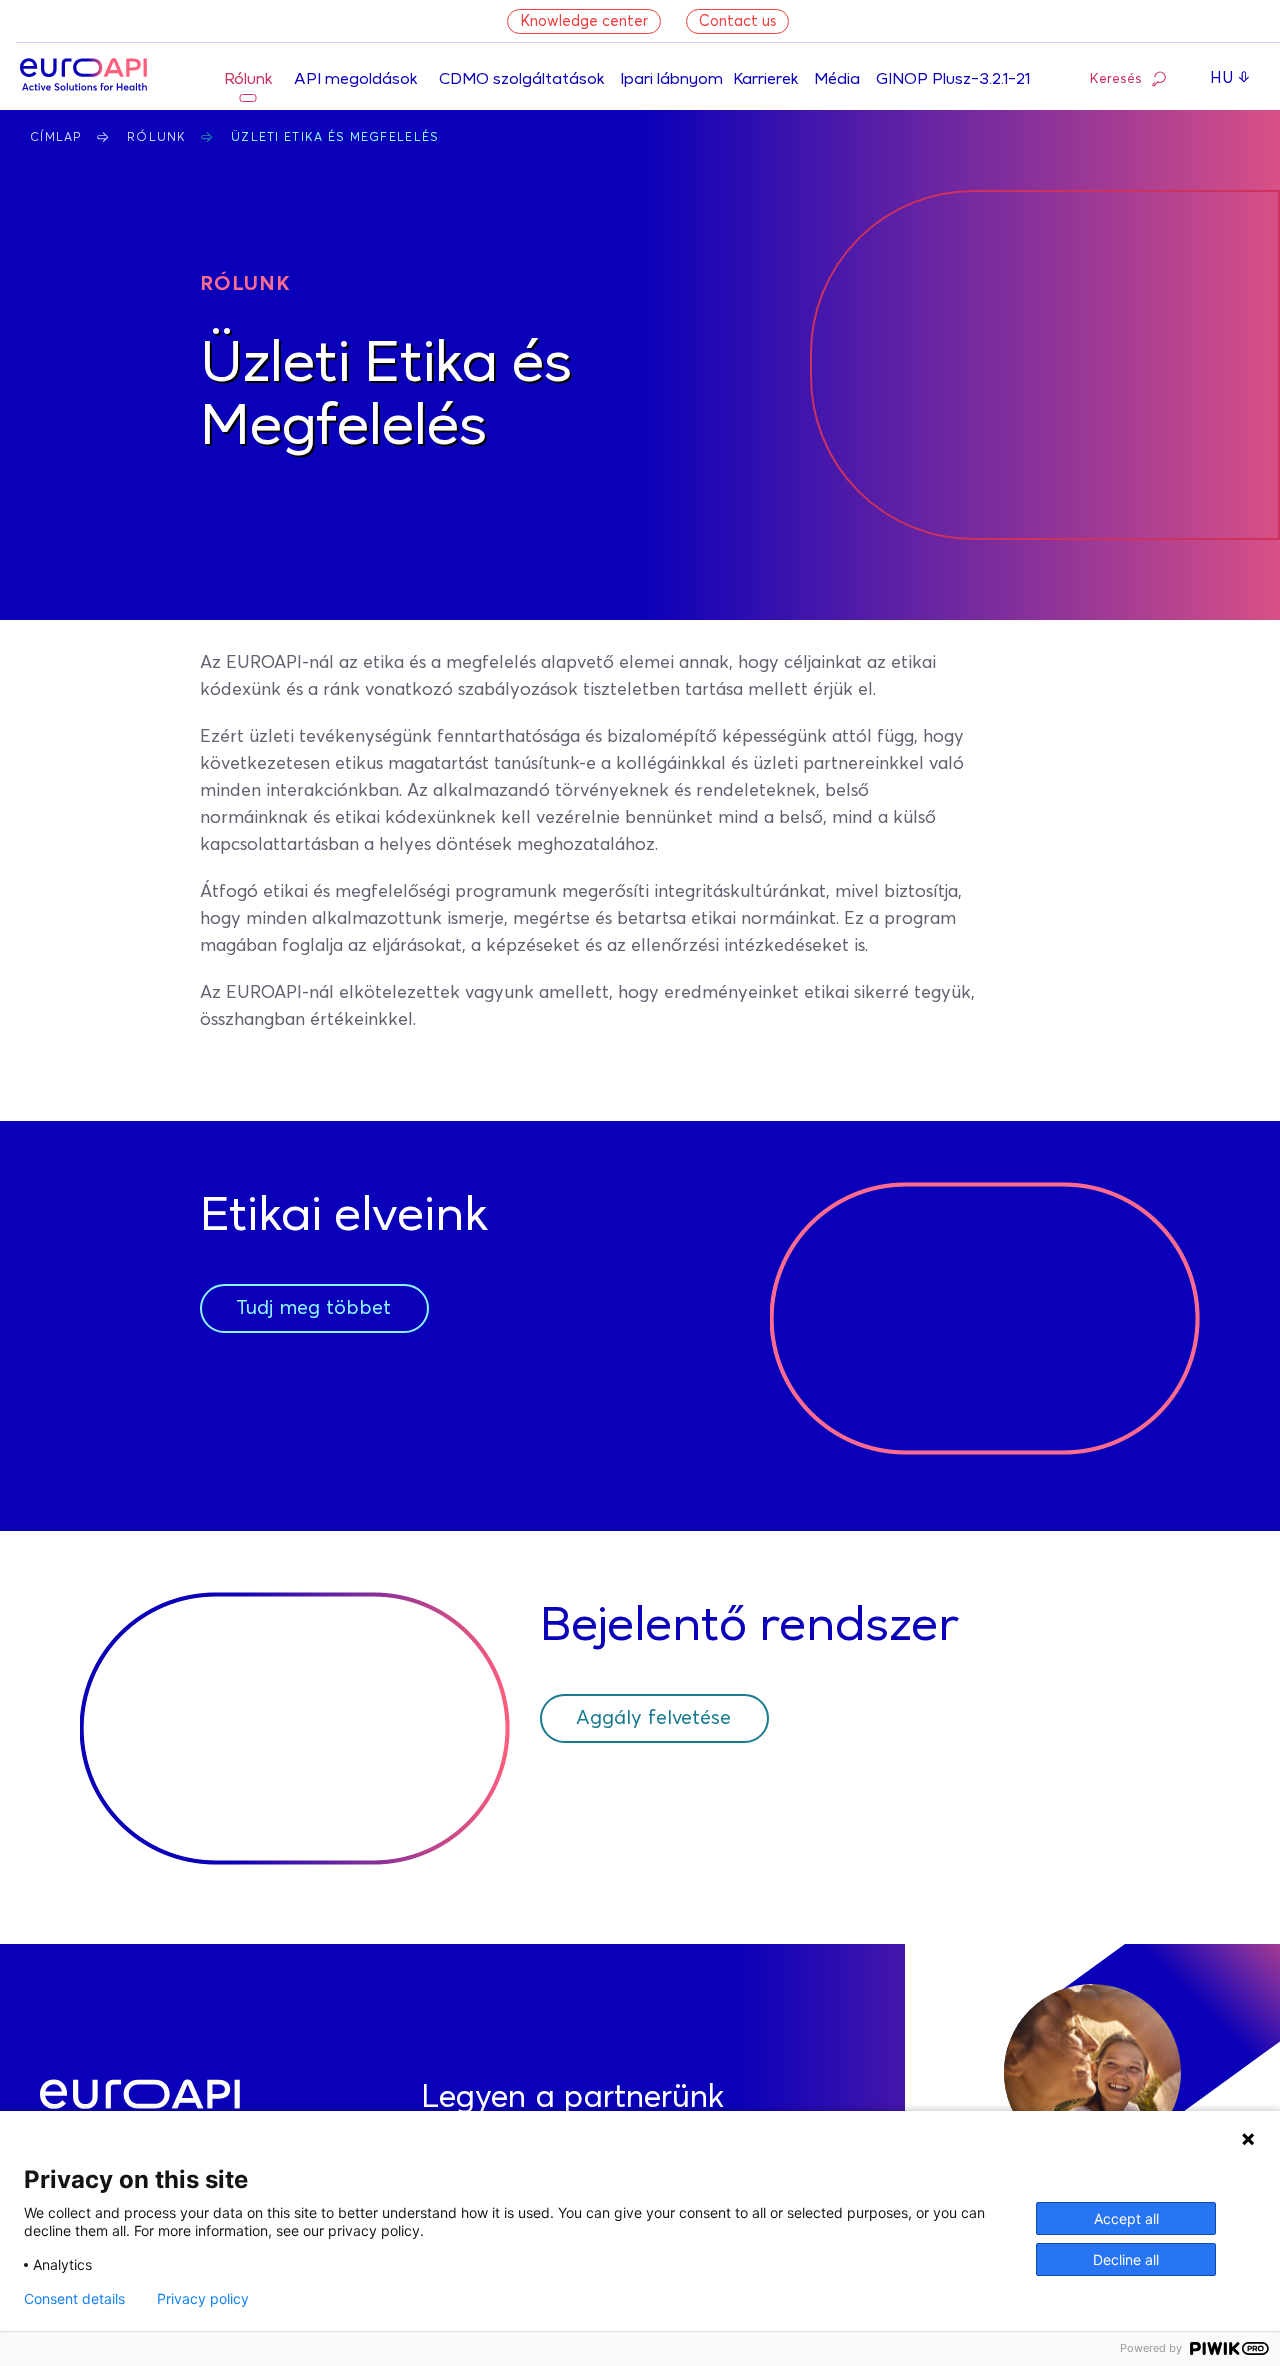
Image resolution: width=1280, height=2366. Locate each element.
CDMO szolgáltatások (521, 80)
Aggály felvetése (653, 1718)
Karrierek (765, 80)
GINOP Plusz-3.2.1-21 (953, 80)
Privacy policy (203, 2299)
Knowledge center (584, 21)
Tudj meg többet (313, 1308)
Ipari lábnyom (671, 80)
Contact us (737, 21)
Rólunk (248, 80)
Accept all (1126, 2218)
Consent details (74, 2299)
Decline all (1126, 2259)
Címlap (56, 138)
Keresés (1116, 79)
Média (837, 80)
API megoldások (355, 80)
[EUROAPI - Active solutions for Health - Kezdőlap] (83, 77)
